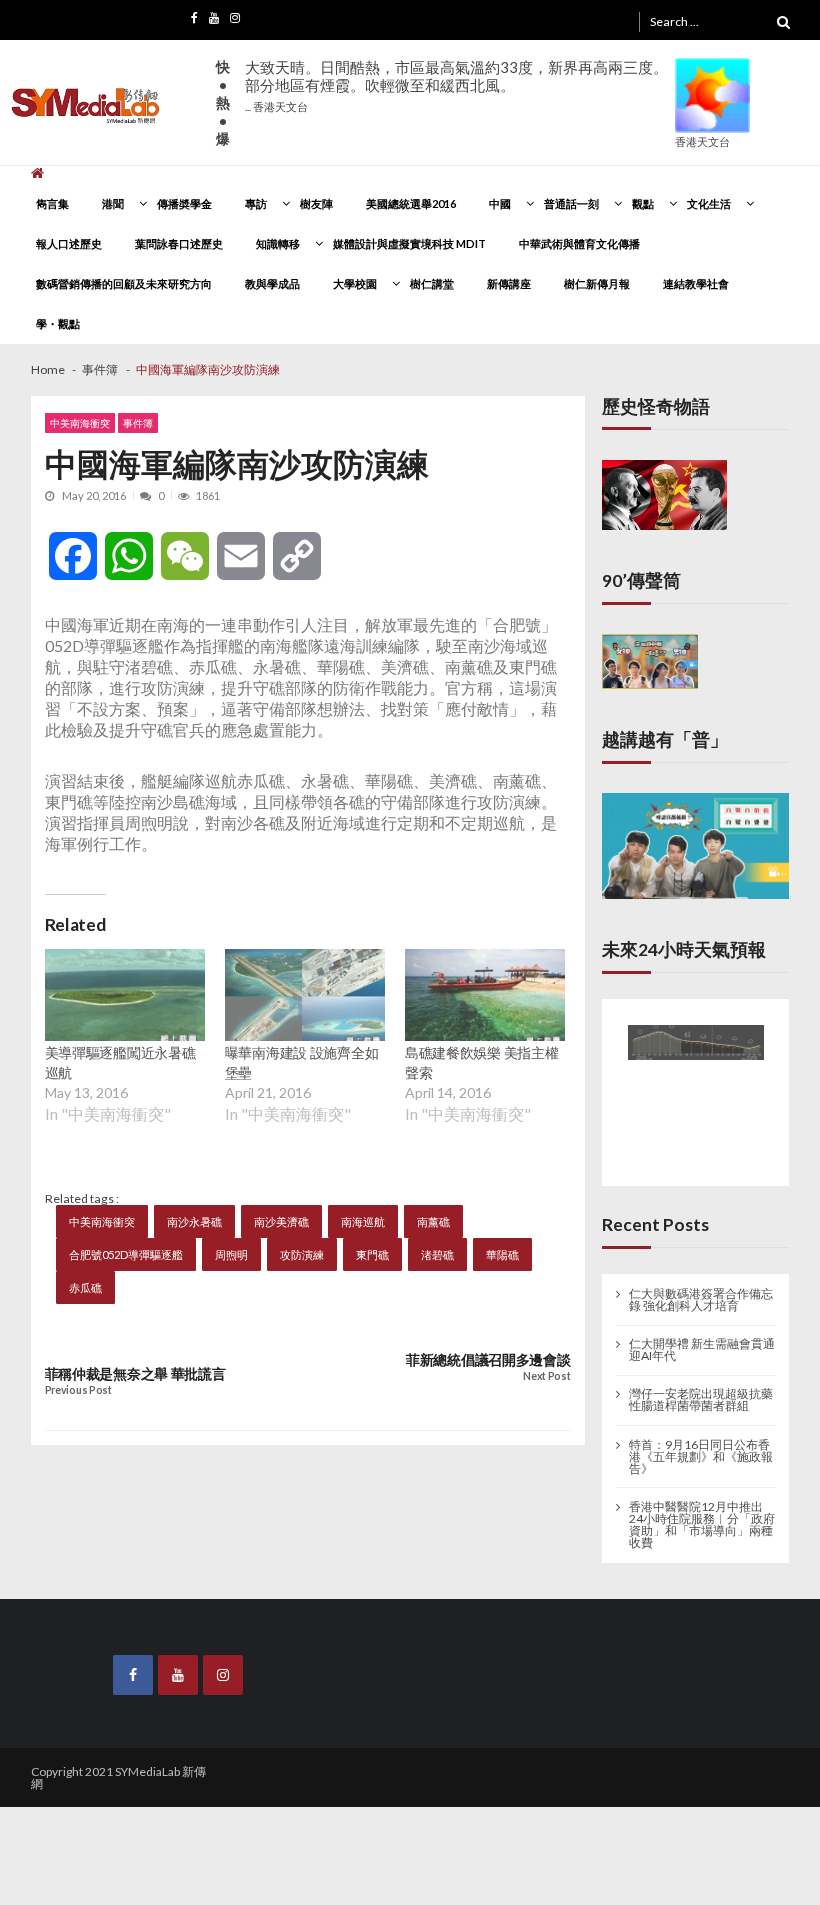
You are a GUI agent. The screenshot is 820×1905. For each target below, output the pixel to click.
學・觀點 (58, 323)
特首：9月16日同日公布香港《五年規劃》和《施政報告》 (701, 1442)
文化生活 (709, 203)
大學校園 (355, 283)
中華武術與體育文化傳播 (579, 243)
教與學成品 (272, 283)
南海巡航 (363, 1221)
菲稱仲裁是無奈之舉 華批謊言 (135, 1374)
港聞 (113, 203)
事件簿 (138, 423)
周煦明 (231, 1254)
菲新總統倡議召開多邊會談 (488, 1360)
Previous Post (78, 1390)
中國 (500, 203)
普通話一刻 (571, 203)
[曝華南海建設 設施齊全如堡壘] (305, 995)
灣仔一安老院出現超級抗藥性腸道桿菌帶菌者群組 (701, 1386)
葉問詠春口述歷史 (179, 243)
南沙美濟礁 (281, 1221)
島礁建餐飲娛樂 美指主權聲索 (482, 1062)
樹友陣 (316, 203)
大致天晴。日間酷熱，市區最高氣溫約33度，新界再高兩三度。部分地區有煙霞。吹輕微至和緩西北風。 (456, 85)
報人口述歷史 (69, 243)
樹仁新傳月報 (597, 283)
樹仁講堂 (432, 283)
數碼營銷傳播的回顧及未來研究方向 (124, 283)
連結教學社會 (696, 283)
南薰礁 (433, 1221)
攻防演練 (302, 1254)
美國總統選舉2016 (411, 203)
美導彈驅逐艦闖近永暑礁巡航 (120, 1062)
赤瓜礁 (85, 1287)
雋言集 (52, 203)
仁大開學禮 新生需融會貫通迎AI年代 (702, 1336)
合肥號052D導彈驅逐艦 (126, 1254)
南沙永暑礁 (194, 1221)
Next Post (546, 1376)
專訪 (256, 203)
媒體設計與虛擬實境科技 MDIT (409, 243)
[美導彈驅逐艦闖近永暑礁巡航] (125, 995)
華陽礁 (502, 1254)
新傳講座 (509, 283)
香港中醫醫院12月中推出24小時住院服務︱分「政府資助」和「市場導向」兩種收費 (702, 1510)
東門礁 (372, 1254)
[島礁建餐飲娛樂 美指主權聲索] (485, 995)
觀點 (643, 203)
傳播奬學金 (184, 203)
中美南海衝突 (80, 423)
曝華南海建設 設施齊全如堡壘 (302, 1062)
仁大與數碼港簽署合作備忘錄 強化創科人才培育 (701, 1286)
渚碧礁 (437, 1254)
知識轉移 (278, 243)
